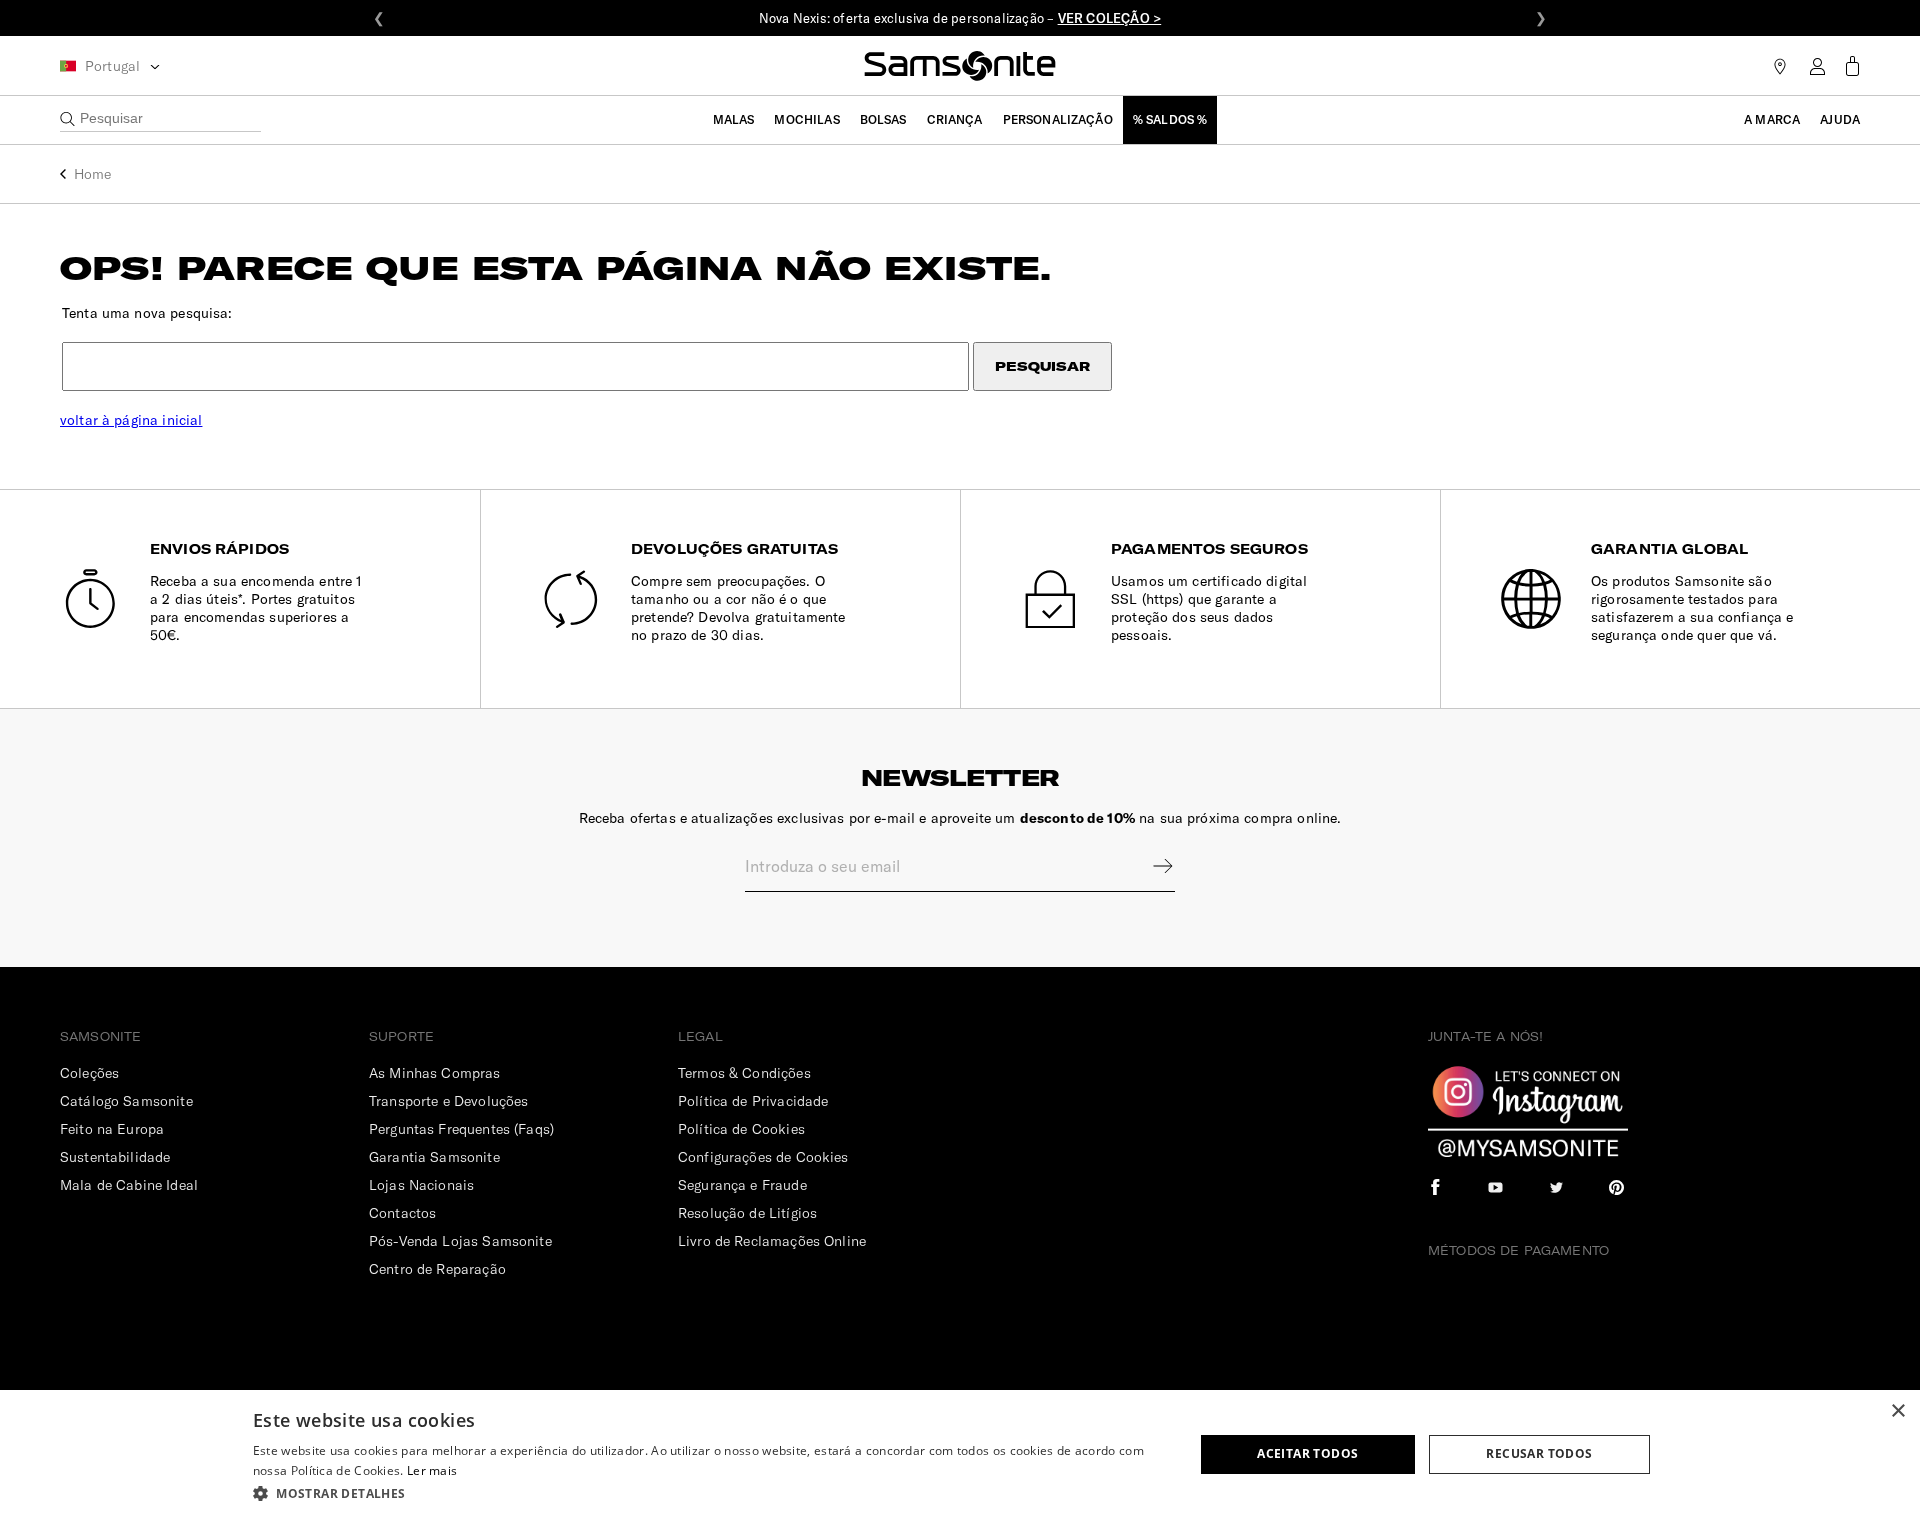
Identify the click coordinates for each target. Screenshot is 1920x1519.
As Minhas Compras (435, 1073)
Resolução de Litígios (747, 1213)
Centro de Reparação (437, 1269)
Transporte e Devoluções (448, 1101)
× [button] (1897, 1411)
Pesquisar (1042, 366)
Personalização (1058, 119)
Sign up (1150, 866)
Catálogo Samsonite (126, 1101)
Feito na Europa (112, 1129)
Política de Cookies (741, 1129)
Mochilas (806, 119)
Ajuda (1840, 119)
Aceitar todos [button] (1307, 1453)
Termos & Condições (744, 1073)
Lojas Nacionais (421, 1185)
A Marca (1772, 119)
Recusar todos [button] (1539, 1453)
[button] (709, 1492)
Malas (734, 119)
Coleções (89, 1073)
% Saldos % (1170, 119)
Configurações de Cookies (763, 1157)
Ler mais (432, 1470)
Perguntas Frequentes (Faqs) (461, 1129)
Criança (955, 119)
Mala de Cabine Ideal (129, 1185)
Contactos (402, 1213)
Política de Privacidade (753, 1101)
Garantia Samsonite (434, 1157)
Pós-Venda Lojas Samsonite (460, 1241)
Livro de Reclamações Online (772, 1241)
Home (93, 174)
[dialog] (960, 1454)
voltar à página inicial (131, 420)
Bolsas (883, 119)
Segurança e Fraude (742, 1185)
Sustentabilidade (115, 1157)
